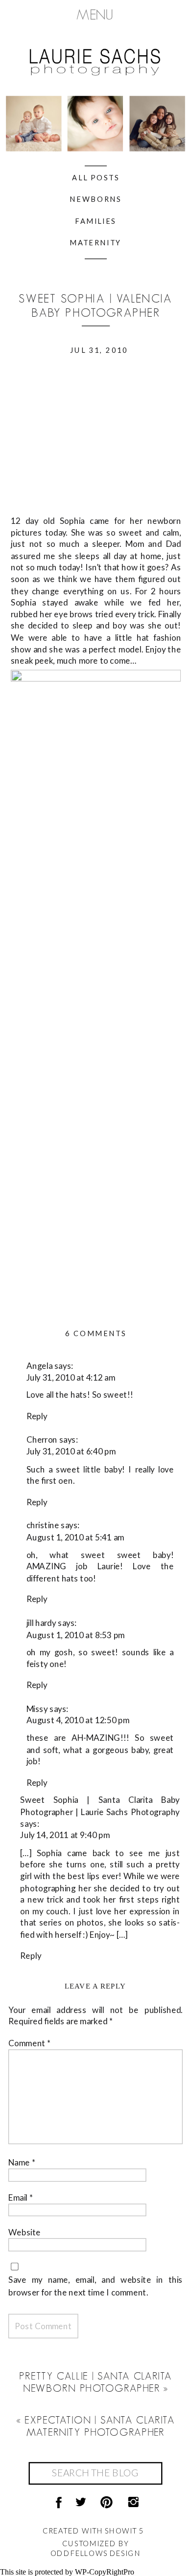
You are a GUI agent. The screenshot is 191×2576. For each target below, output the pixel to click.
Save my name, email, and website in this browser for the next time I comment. (95, 2286)
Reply (37, 1416)
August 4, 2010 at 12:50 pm (78, 1720)
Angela (40, 1366)
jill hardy (41, 1623)
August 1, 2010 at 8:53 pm (76, 1634)
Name (22, 2162)
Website (24, 2232)
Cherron (42, 1440)
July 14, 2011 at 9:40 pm (65, 1835)
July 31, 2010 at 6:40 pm (71, 1451)
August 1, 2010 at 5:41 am (75, 1537)
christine (43, 1526)
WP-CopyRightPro (105, 2572)
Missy (37, 1708)
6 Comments (95, 1333)
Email (21, 2197)
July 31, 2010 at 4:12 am (71, 1377)
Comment (30, 2043)
